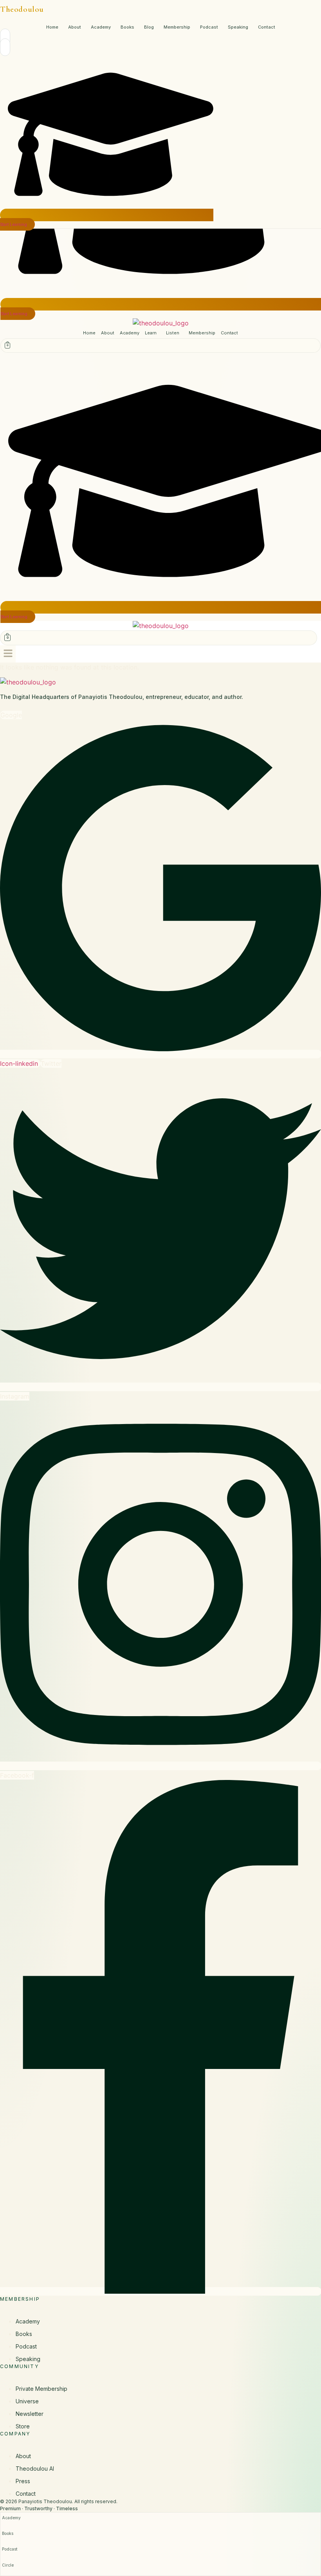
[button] (153, 333)
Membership (177, 27)
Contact (267, 27)
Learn (151, 333)
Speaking (238, 27)
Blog (149, 27)
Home (52, 27)
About (75, 27)
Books (127, 27)
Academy (101, 27)
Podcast (209, 27)
